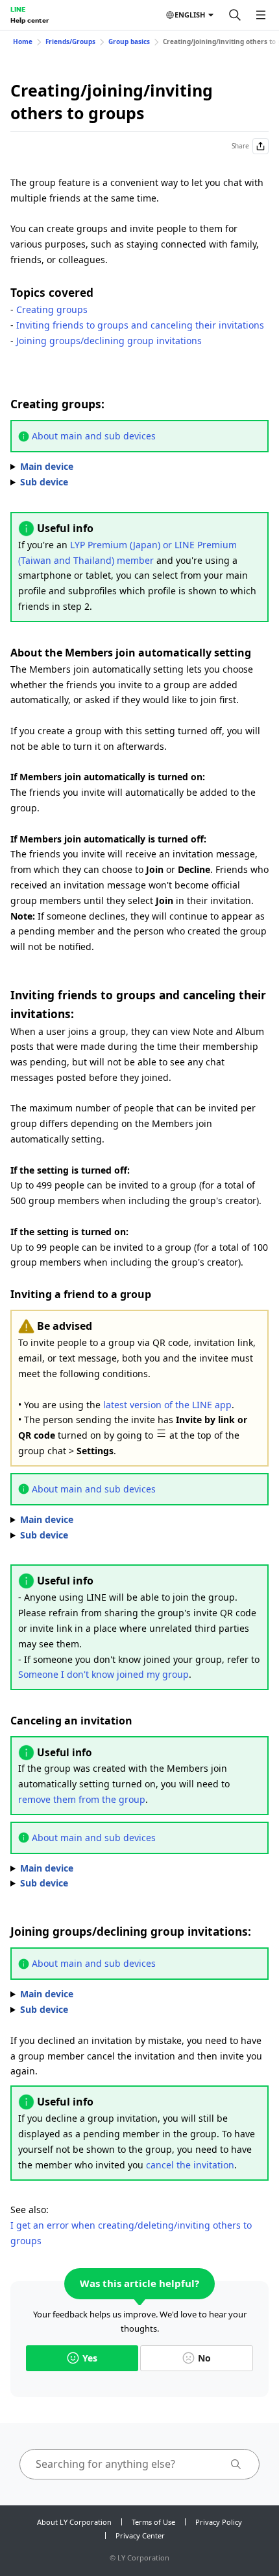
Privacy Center (140, 2535)
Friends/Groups (70, 41)
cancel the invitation (190, 2165)
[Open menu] (261, 15)
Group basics (129, 41)
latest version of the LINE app (167, 1405)
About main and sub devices (94, 436)
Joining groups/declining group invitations (109, 341)
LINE (18, 9)
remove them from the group (82, 1799)
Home (23, 41)
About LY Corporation (74, 2522)
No (204, 2358)
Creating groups (52, 309)
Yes (90, 2358)
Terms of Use (153, 2522)
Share (240, 146)
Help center (30, 20)
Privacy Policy (219, 2522)
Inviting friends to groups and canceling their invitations (140, 325)
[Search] (235, 15)
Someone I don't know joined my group (103, 1674)
